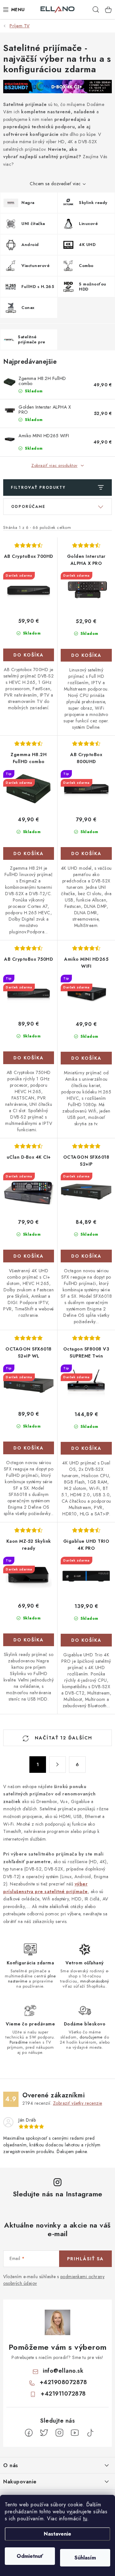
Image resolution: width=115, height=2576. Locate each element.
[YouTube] (75, 2433)
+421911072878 (63, 2394)
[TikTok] (90, 2433)
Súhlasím (85, 2558)
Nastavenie (57, 2534)
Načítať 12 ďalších (63, 1738)
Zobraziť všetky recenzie (78, 2103)
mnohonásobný (95, 1981)
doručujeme (91, 2037)
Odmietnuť (30, 2556)
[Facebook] (29, 2433)
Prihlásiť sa (85, 2259)
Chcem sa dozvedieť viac (55, 184)
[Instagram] (59, 2433)
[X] (44, 2433)
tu (85, 2519)
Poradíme (19, 2042)
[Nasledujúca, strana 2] (57, 1765)
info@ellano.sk (63, 2371)
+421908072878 (63, 2382)
